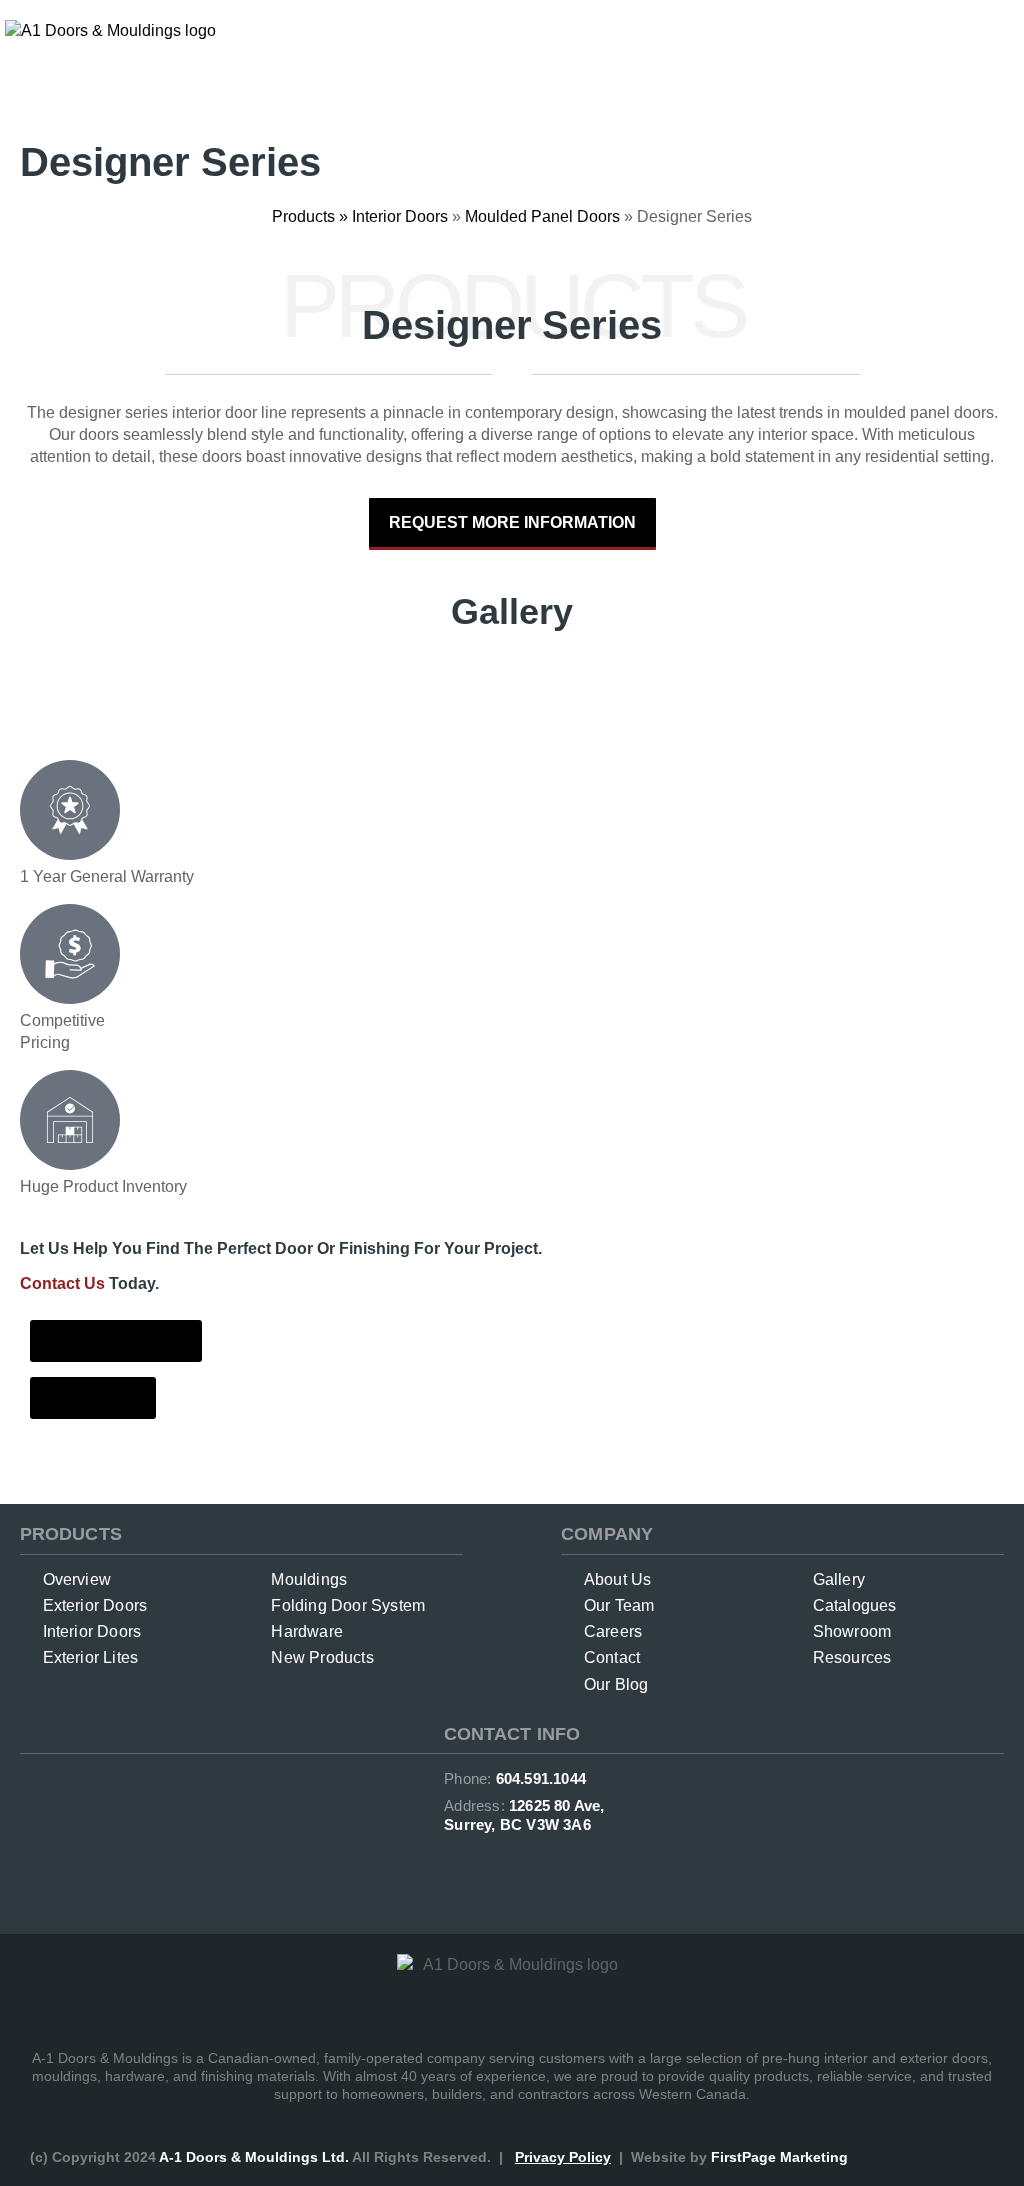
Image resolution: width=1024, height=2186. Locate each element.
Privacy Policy (563, 2157)
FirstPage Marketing (779, 2157)
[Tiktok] (575, 1867)
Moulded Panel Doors (542, 216)
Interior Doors (400, 216)
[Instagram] (491, 1867)
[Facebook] (449, 1867)
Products (303, 216)
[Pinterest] (533, 1867)
